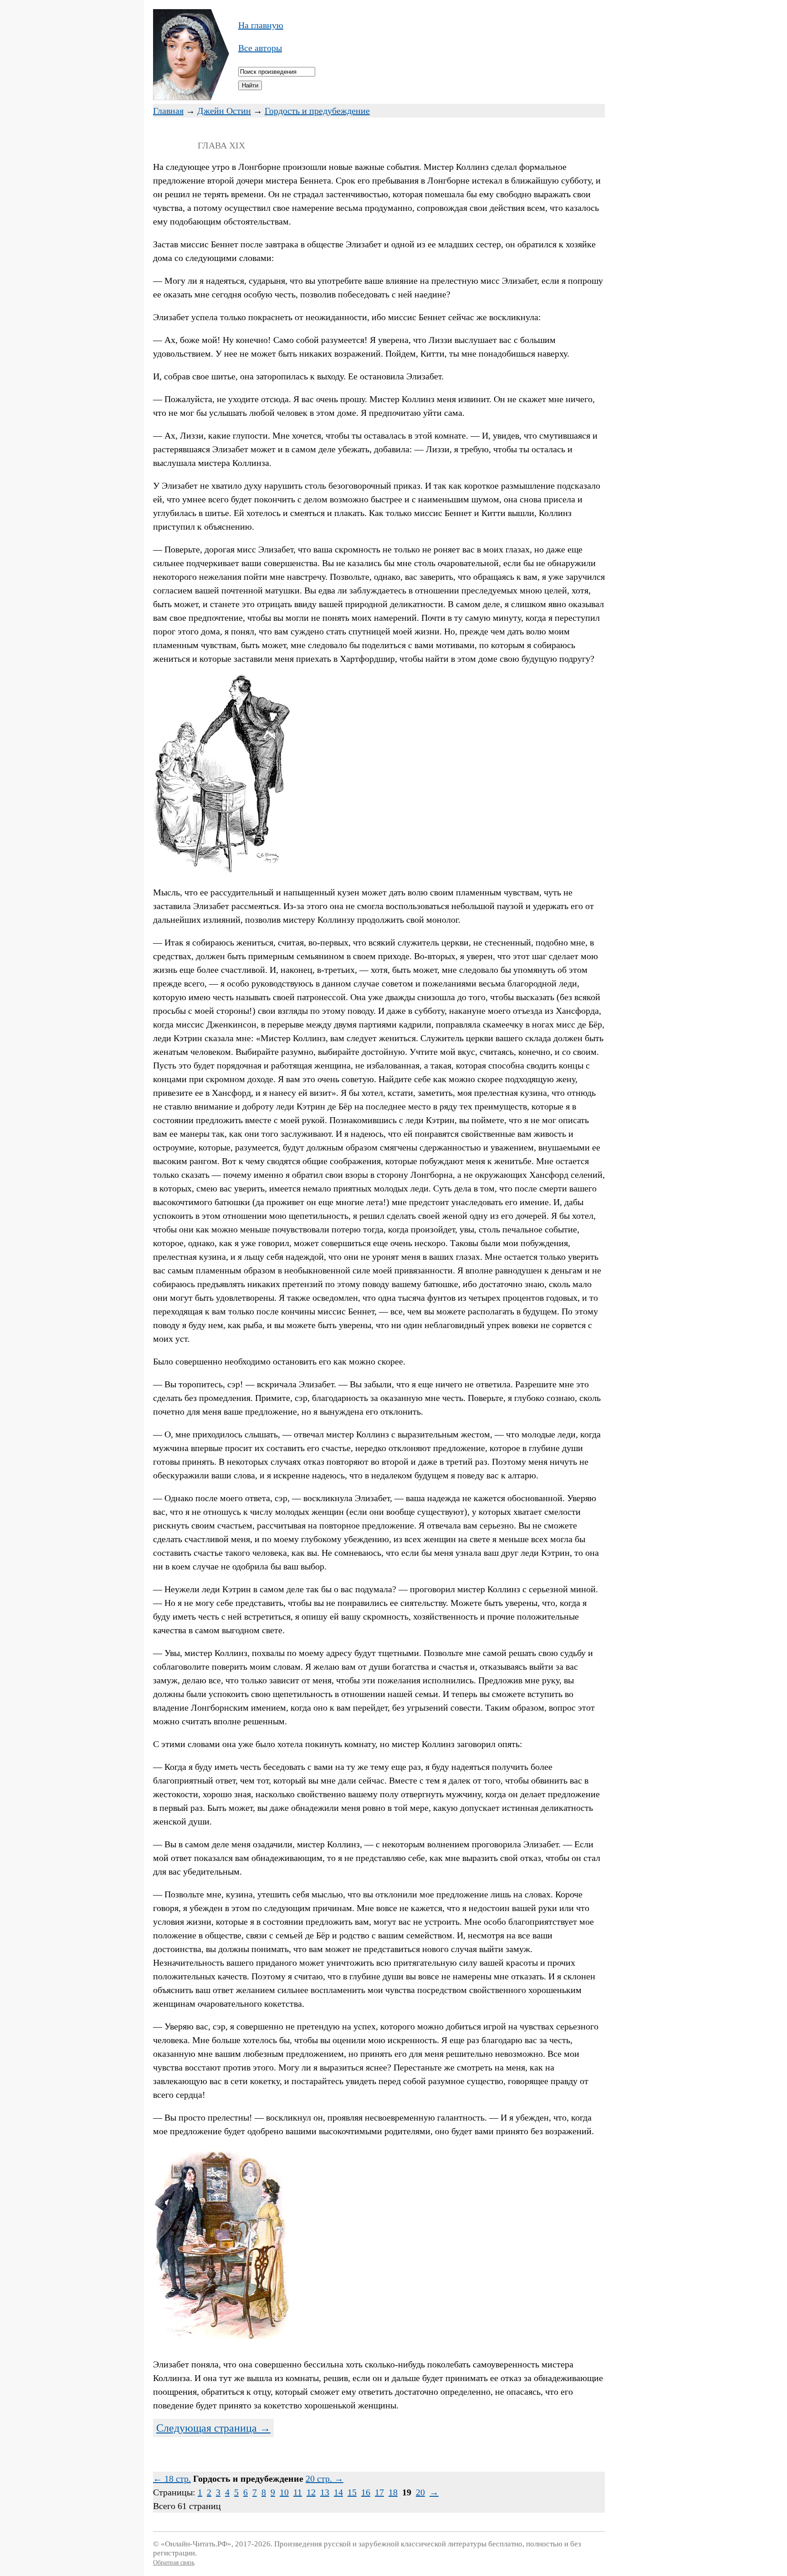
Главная (168, 111)
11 (298, 2492)
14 (338, 2492)
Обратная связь (174, 2563)
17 (379, 2492)
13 (325, 2492)
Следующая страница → (213, 2428)
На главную (261, 25)
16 (366, 2492)
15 (352, 2492)
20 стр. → (325, 2479)
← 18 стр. (172, 2479)
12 (311, 2492)
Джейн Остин (224, 111)
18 (393, 2492)
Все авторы (260, 48)
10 (284, 2492)
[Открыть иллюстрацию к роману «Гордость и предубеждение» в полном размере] (221, 869)
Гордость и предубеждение (317, 111)
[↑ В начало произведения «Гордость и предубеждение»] (191, 97)
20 (420, 2492)
